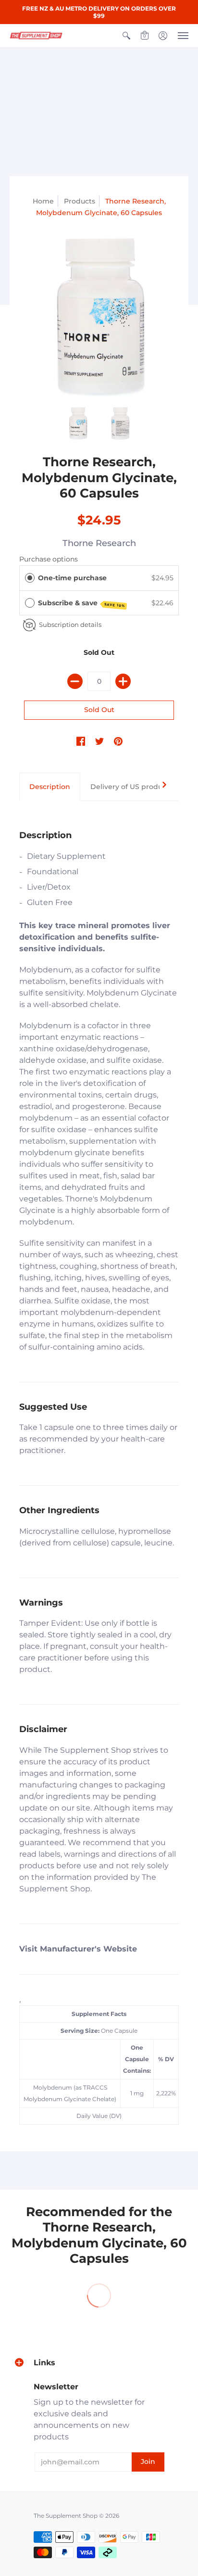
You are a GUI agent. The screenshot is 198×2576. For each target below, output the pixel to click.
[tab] (50, 787)
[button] (126, 36)
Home (43, 201)
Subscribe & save (82, 603)
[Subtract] (75, 681)
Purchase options (49, 559)
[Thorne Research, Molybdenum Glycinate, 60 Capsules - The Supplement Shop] (99, 318)
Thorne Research (99, 543)
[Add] (123, 681)
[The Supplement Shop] (36, 36)
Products (80, 201)
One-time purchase (72, 578)
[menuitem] (126, 36)
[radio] (30, 578)
